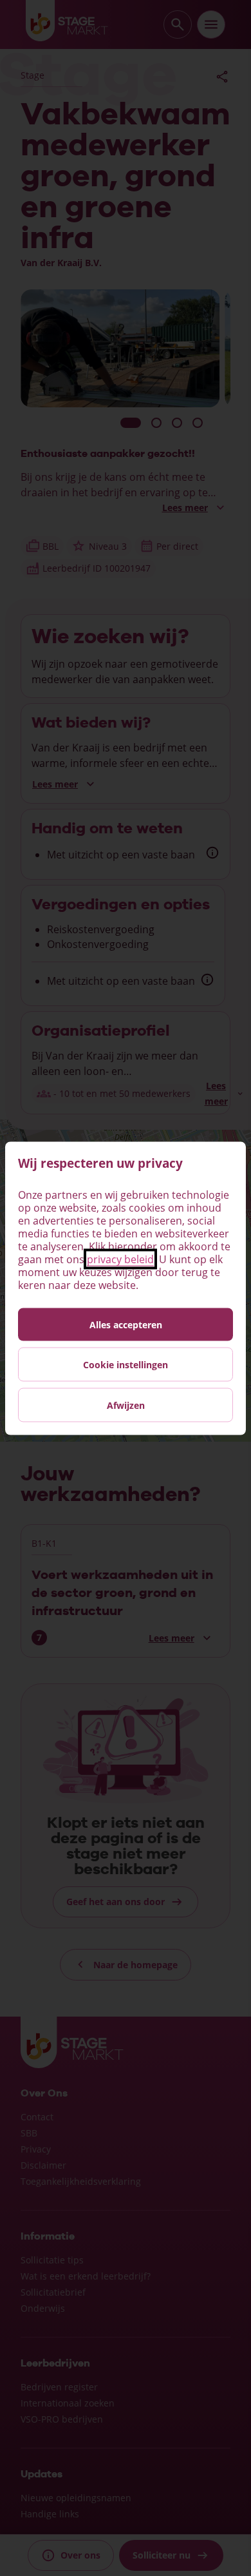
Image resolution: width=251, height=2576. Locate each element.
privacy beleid (120, 1259)
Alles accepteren (126, 1324)
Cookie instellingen (126, 1364)
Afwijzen (126, 1405)
